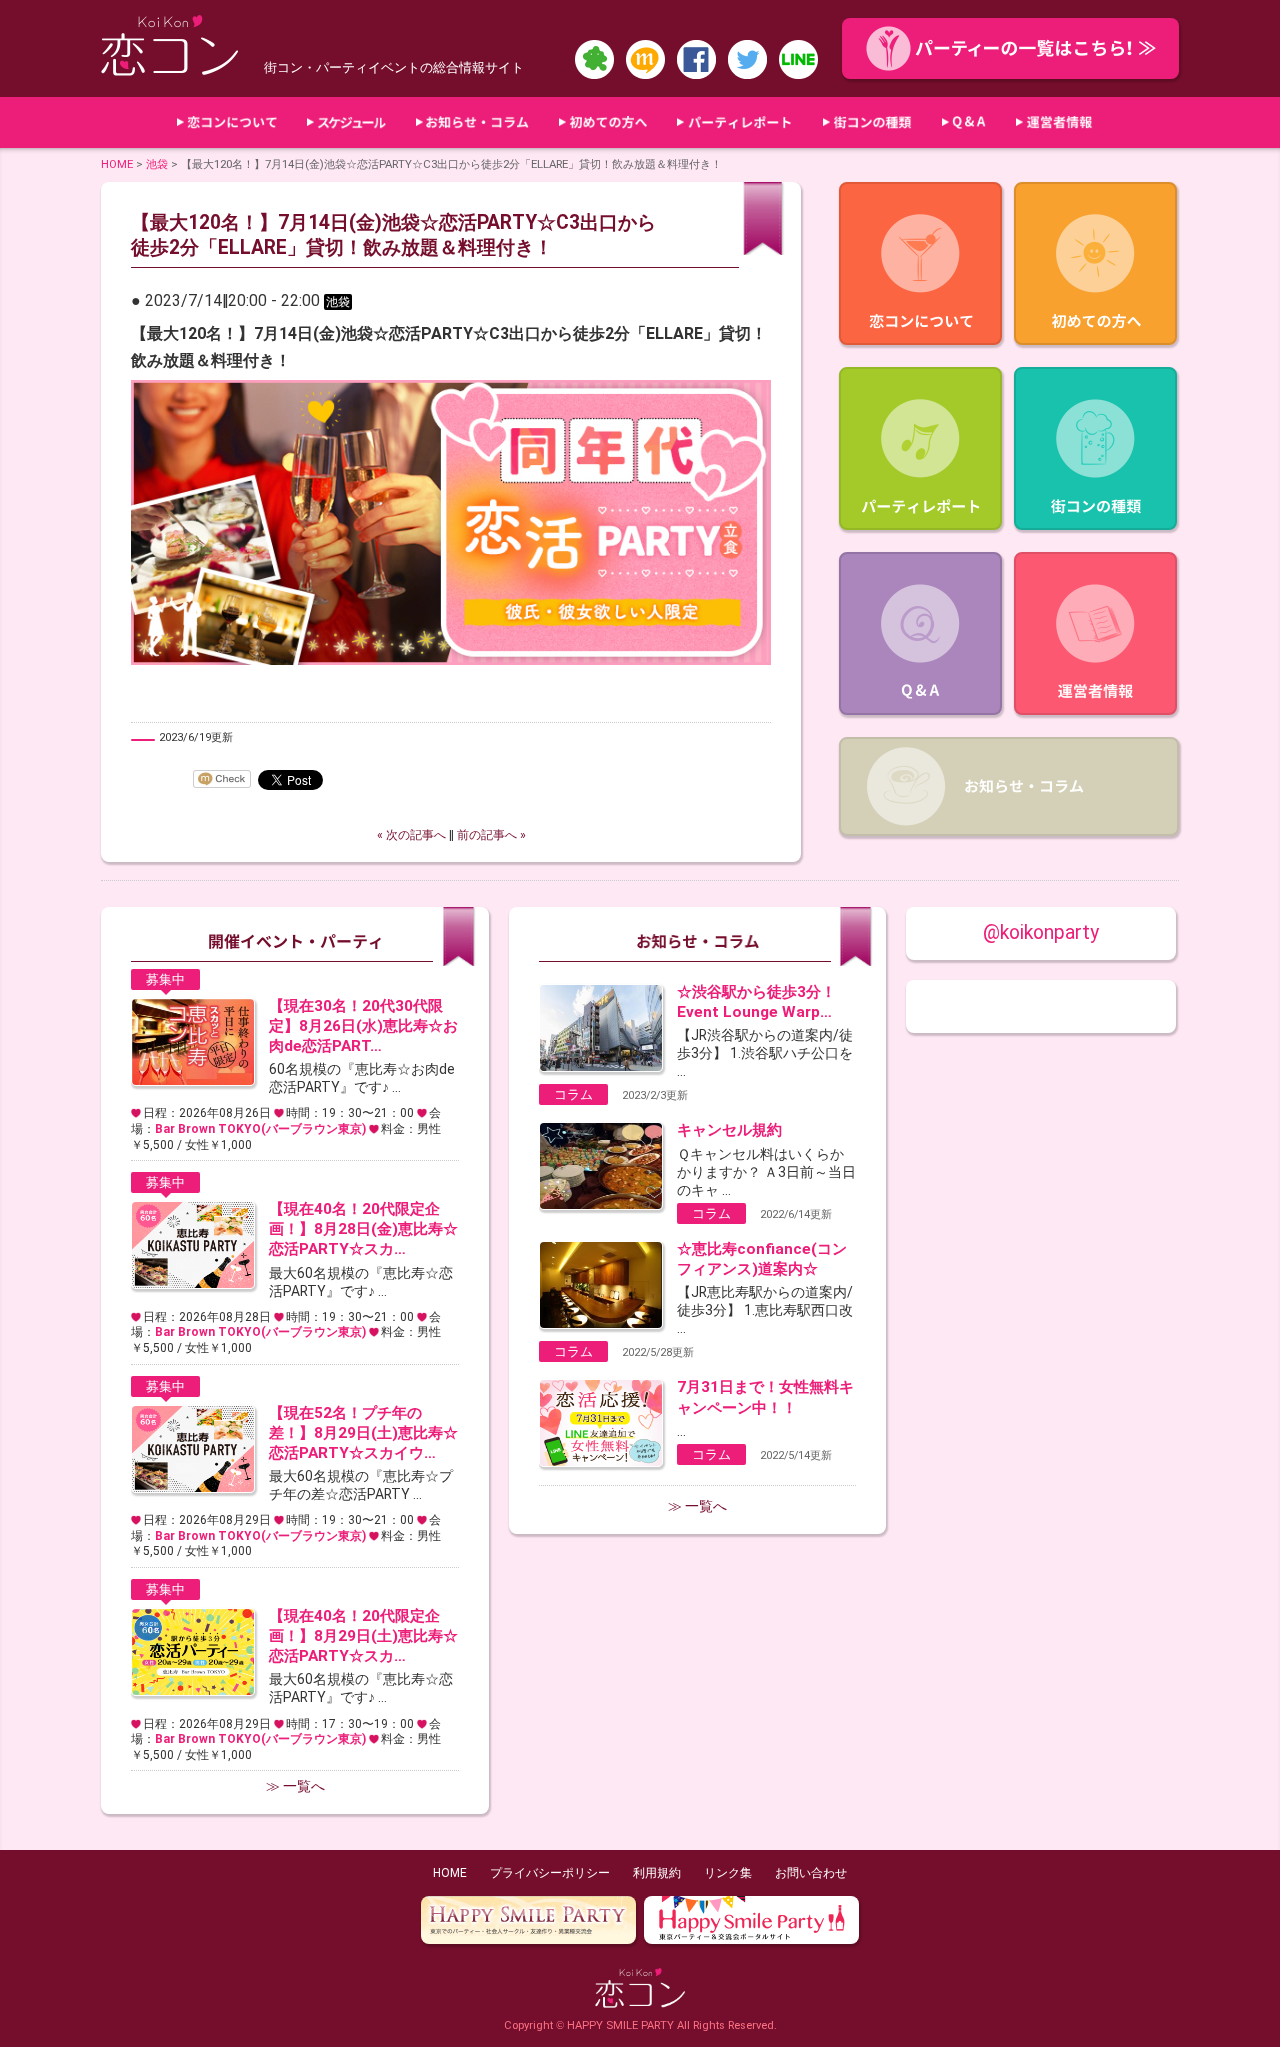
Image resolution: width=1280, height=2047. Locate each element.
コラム (573, 1094)
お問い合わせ (811, 1873)
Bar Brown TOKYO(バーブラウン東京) (260, 1129)
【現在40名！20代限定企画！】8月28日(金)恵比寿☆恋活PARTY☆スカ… (363, 1229)
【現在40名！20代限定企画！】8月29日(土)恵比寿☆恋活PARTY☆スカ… (363, 1636)
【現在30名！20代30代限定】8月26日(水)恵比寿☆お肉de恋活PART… (363, 1026)
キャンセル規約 (729, 1130)
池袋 (157, 164)
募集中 (165, 979)
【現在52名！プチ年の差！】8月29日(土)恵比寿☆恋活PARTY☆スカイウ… (363, 1433)
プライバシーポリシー (550, 1873)
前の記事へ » (491, 835)
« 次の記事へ (411, 835)
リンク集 (728, 1873)
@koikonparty (1041, 932)
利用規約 (657, 1873)
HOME (117, 164)
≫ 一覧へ (295, 1786)
